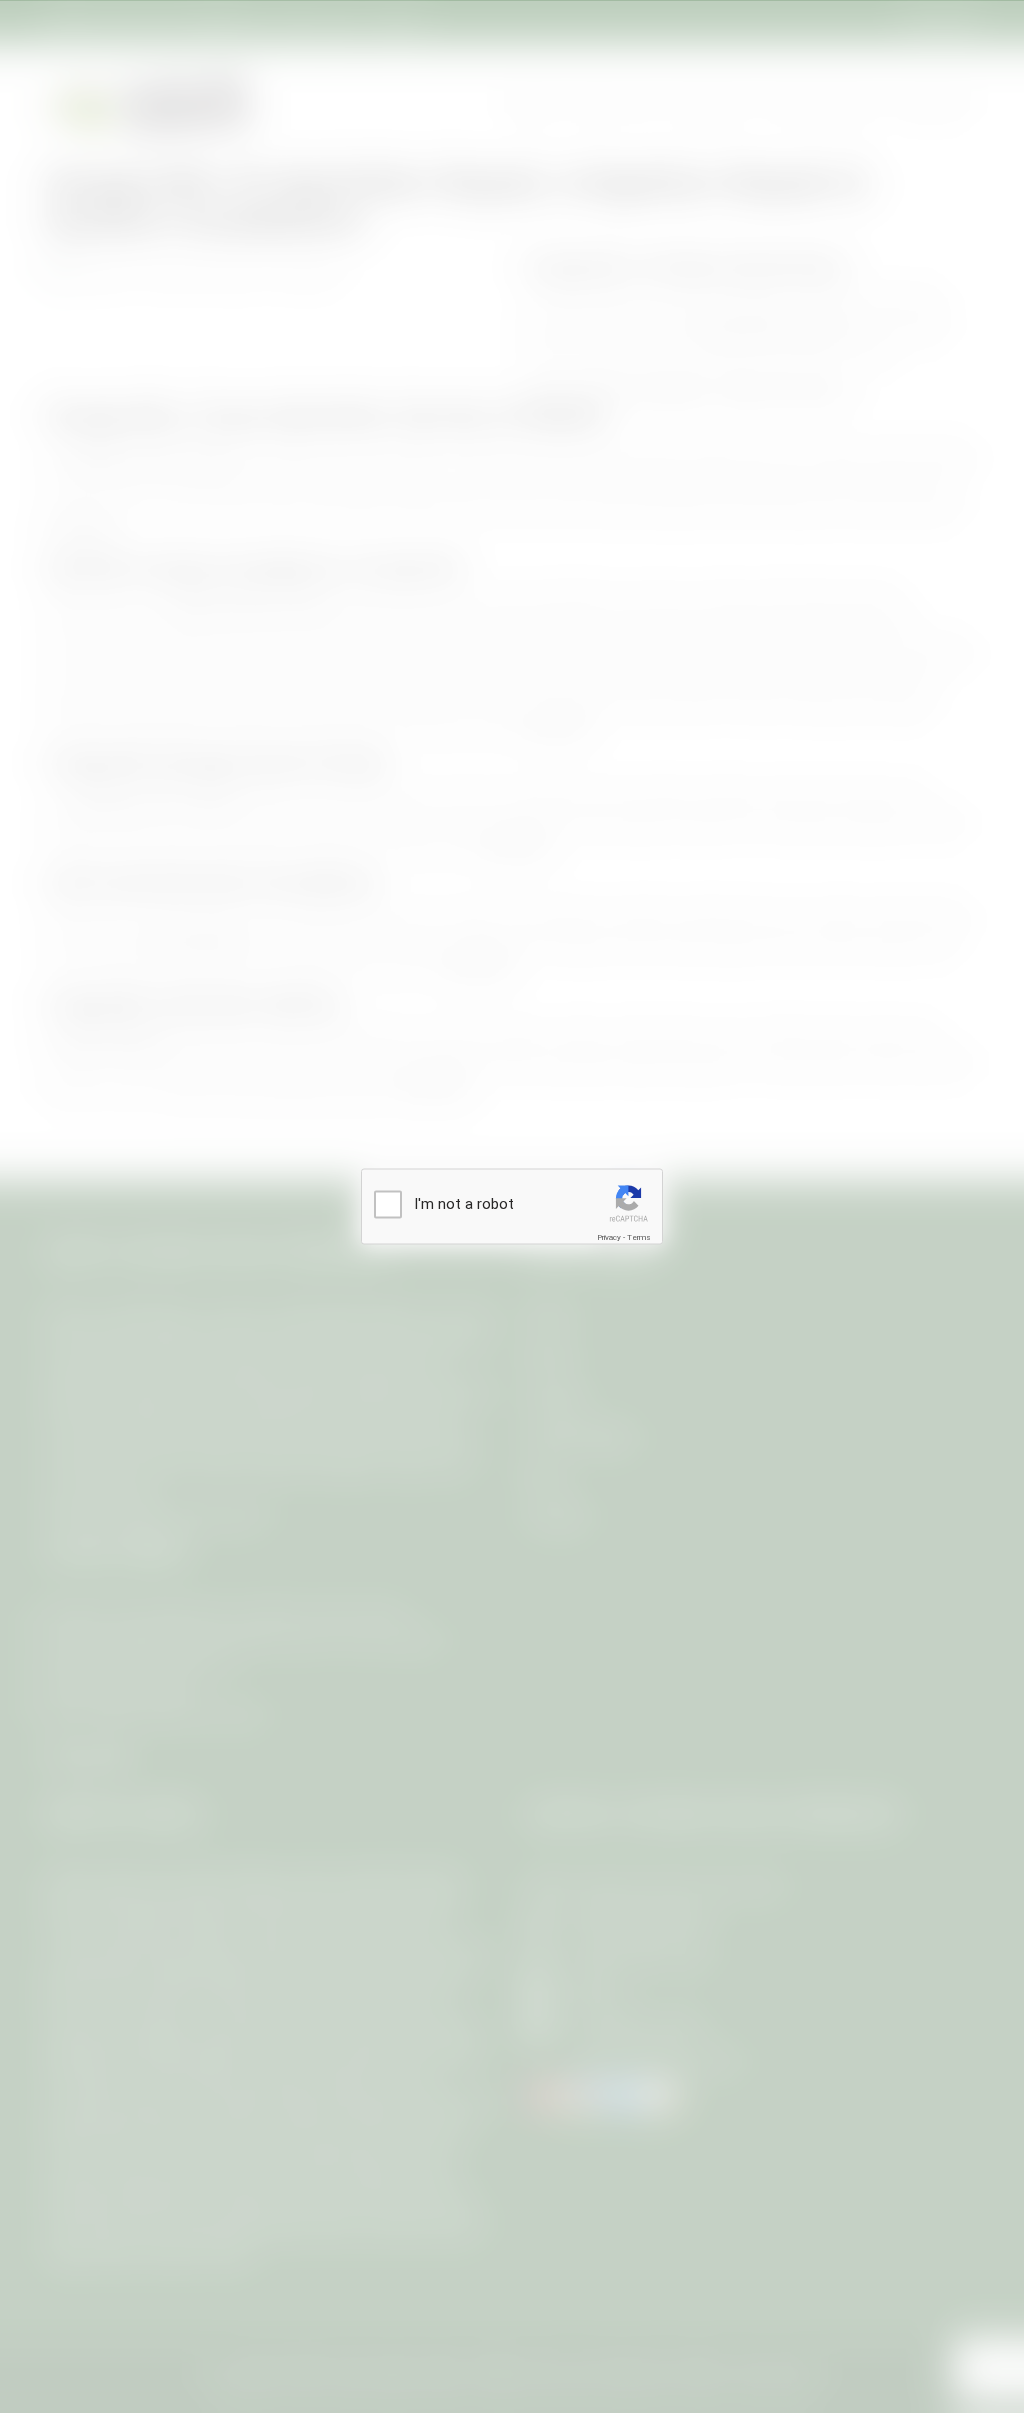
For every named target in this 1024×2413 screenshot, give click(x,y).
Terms (639, 1237)
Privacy (609, 1237)
